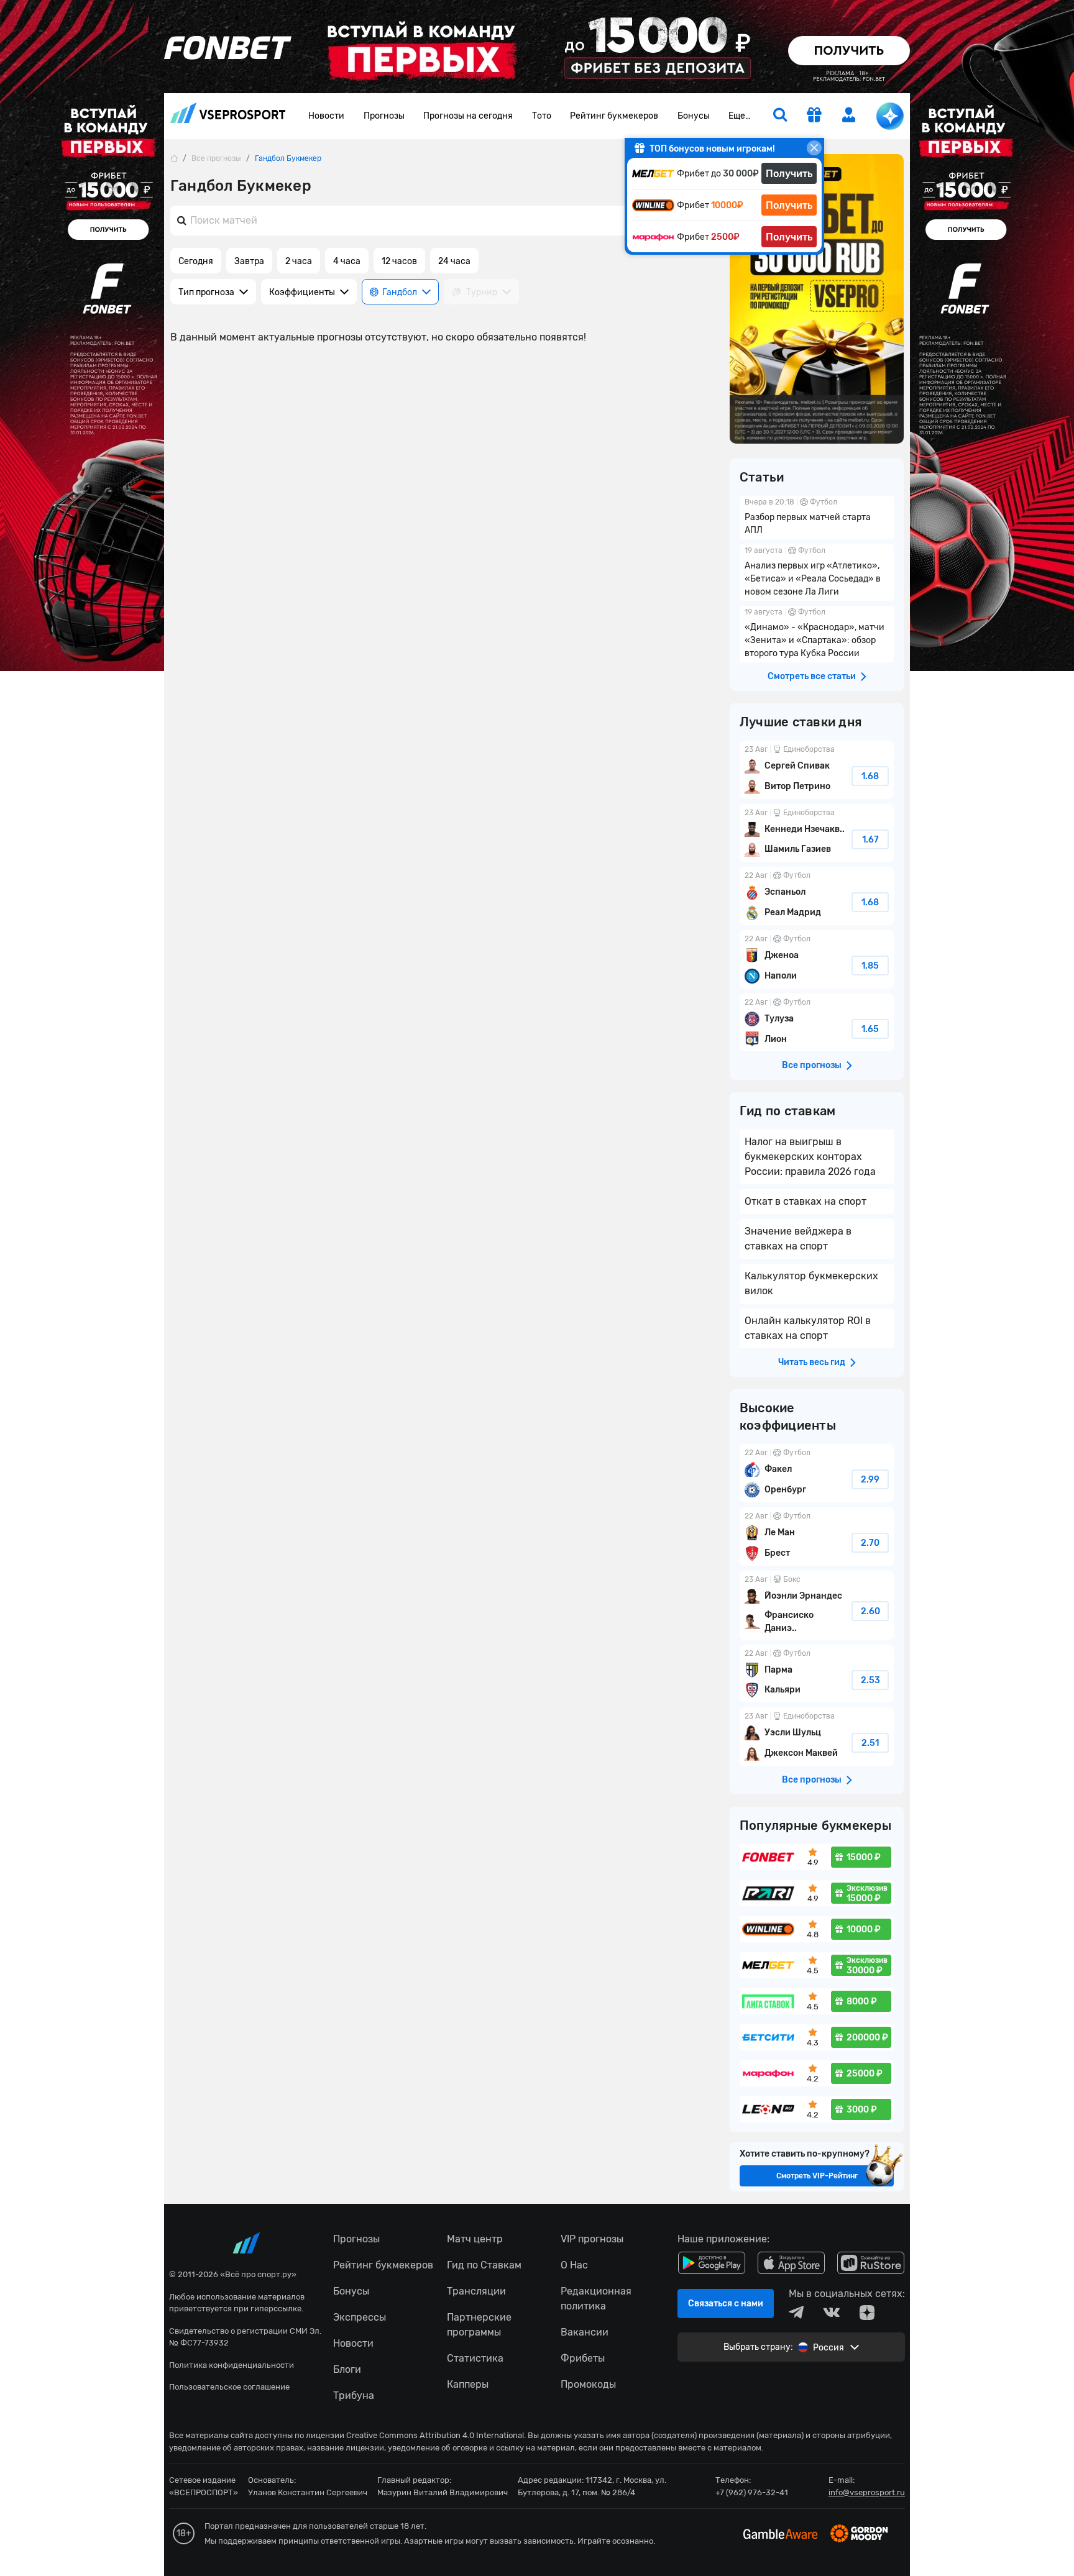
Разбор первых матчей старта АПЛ (817, 518)
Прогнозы (384, 116)
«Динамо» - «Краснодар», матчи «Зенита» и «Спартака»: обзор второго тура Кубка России (817, 634)
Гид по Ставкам (484, 2265)
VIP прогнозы (592, 2239)
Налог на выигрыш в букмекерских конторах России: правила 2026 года (810, 1157)
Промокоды (588, 2384)
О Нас (574, 2265)
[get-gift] (814, 116)
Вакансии (585, 2332)
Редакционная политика (596, 2299)
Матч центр (475, 2239)
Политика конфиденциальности (232, 2365)
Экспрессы (360, 2317)
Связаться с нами (726, 2304)
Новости (326, 116)
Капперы (468, 2384)
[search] (780, 116)
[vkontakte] (832, 2313)
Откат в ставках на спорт (805, 1201)
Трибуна (354, 2396)
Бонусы (694, 116)
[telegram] (796, 2313)
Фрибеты (583, 2358)
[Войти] (849, 115)
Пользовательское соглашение (229, 2387)
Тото (542, 116)
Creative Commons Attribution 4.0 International (435, 2435)
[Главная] (174, 158)
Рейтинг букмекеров (614, 116)
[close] (814, 148)
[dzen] (867, 2313)
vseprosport (228, 116)
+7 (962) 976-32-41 (752, 2492)
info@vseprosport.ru (867, 2492)
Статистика (475, 2358)
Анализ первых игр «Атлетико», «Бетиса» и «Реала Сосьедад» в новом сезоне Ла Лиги (817, 573)
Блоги (347, 2369)
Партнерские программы (479, 2325)
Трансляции (476, 2291)
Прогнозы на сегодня (468, 116)
